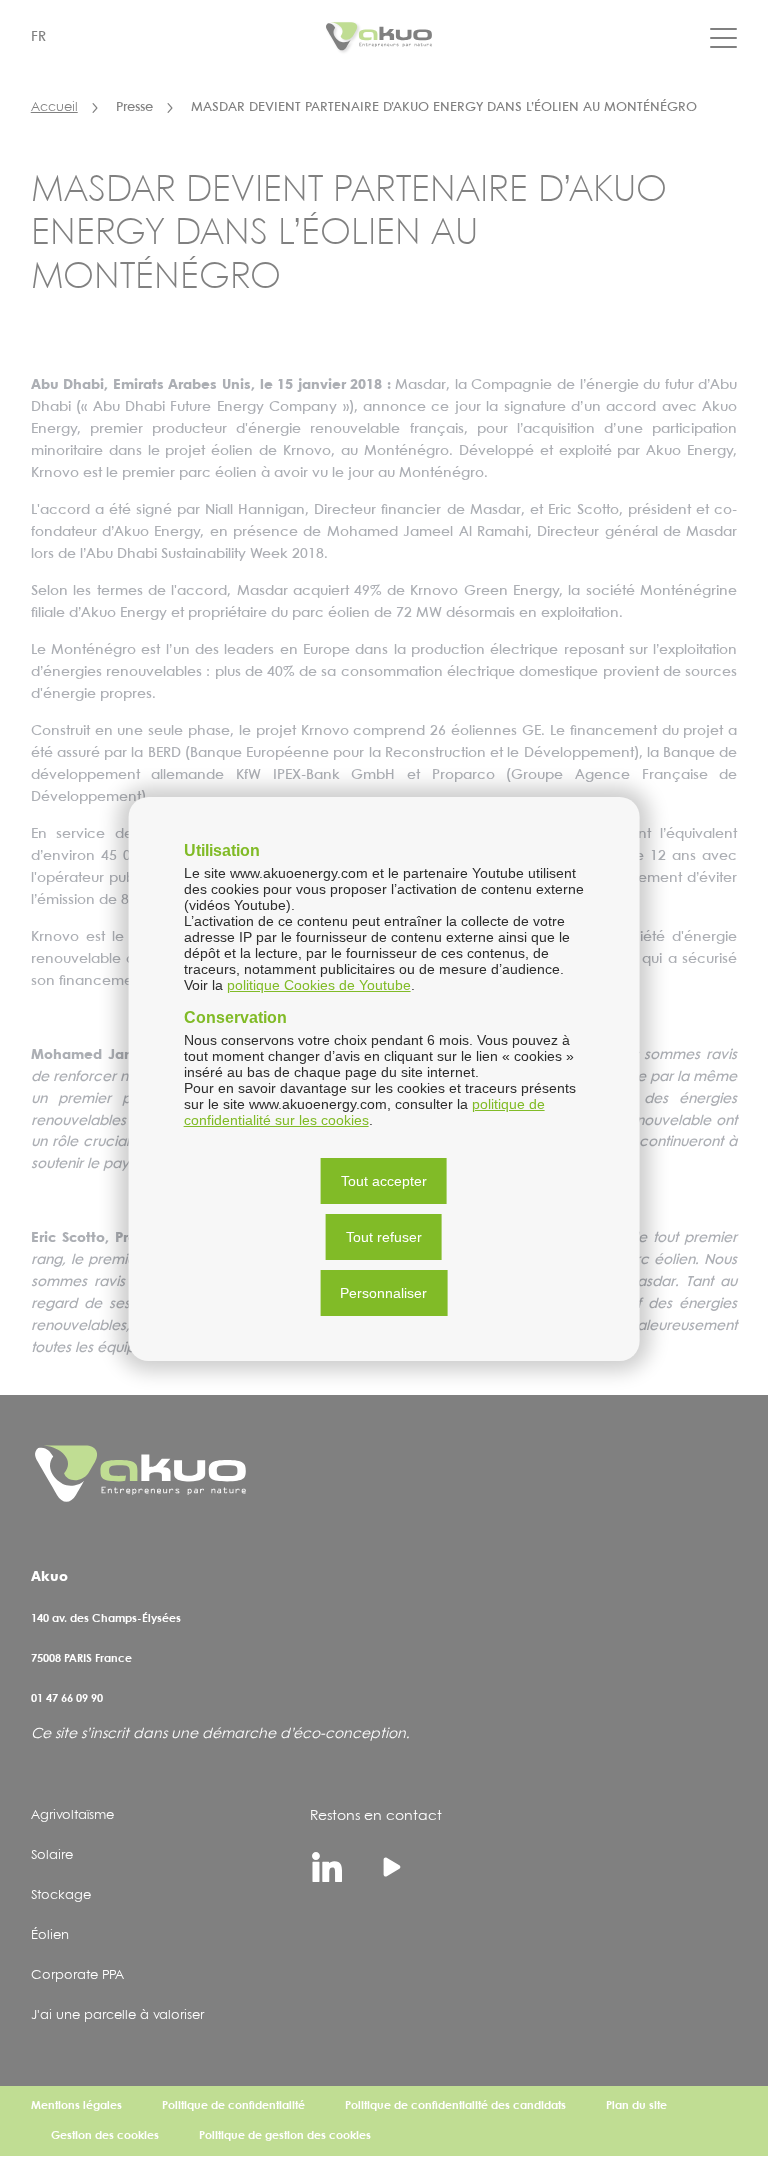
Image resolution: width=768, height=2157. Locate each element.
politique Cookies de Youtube (319, 985)
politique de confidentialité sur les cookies (364, 1112)
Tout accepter (384, 1181)
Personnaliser (383, 1293)
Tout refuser (384, 1237)
